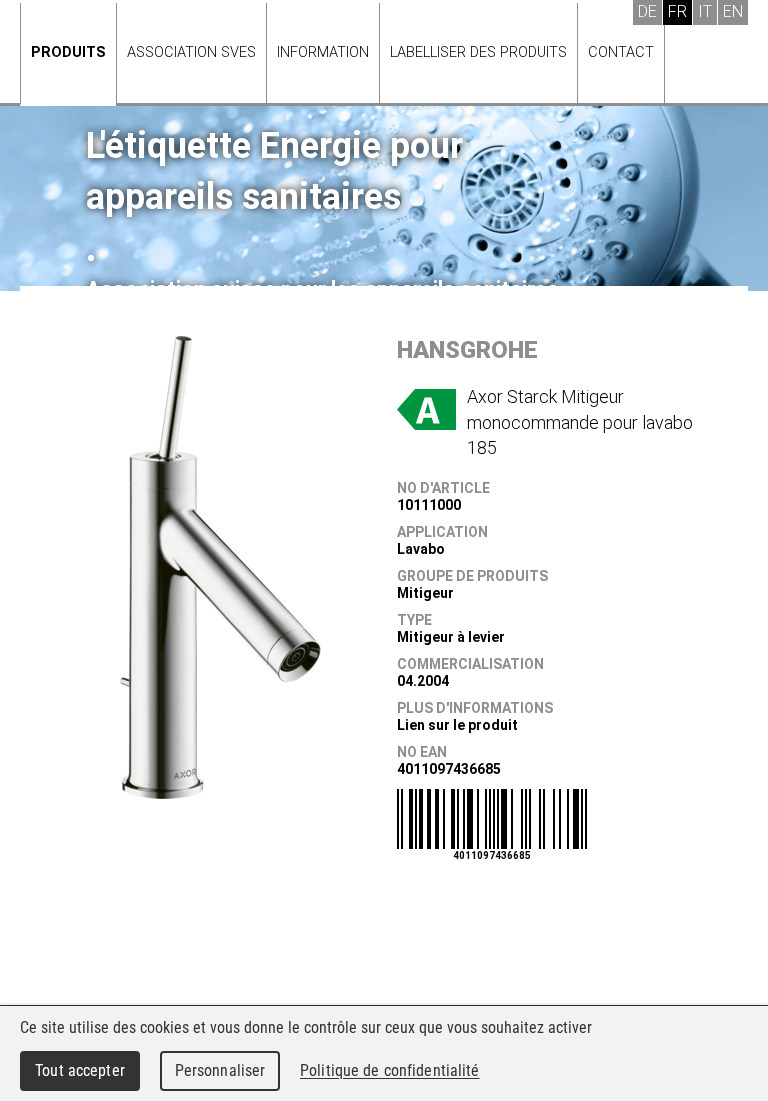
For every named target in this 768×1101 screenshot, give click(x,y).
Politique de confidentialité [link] (390, 1070)
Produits (68, 52)
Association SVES (191, 52)
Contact (621, 52)
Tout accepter (80, 1070)
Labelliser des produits (478, 52)
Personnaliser (220, 1070)
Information (323, 52)
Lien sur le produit (457, 725)
